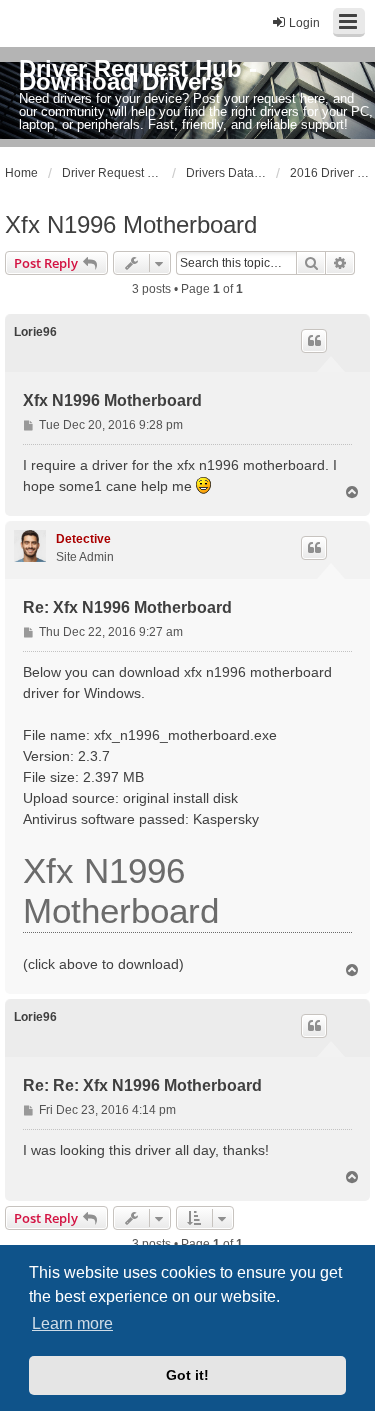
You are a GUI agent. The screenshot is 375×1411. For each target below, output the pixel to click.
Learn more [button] (72, 1323)
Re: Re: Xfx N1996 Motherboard (142, 1085)
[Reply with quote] (314, 341)
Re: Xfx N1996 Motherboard (127, 607)
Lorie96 (35, 332)
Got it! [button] (187, 1375)
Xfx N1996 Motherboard (131, 224)
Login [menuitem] (304, 23)
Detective (83, 539)
